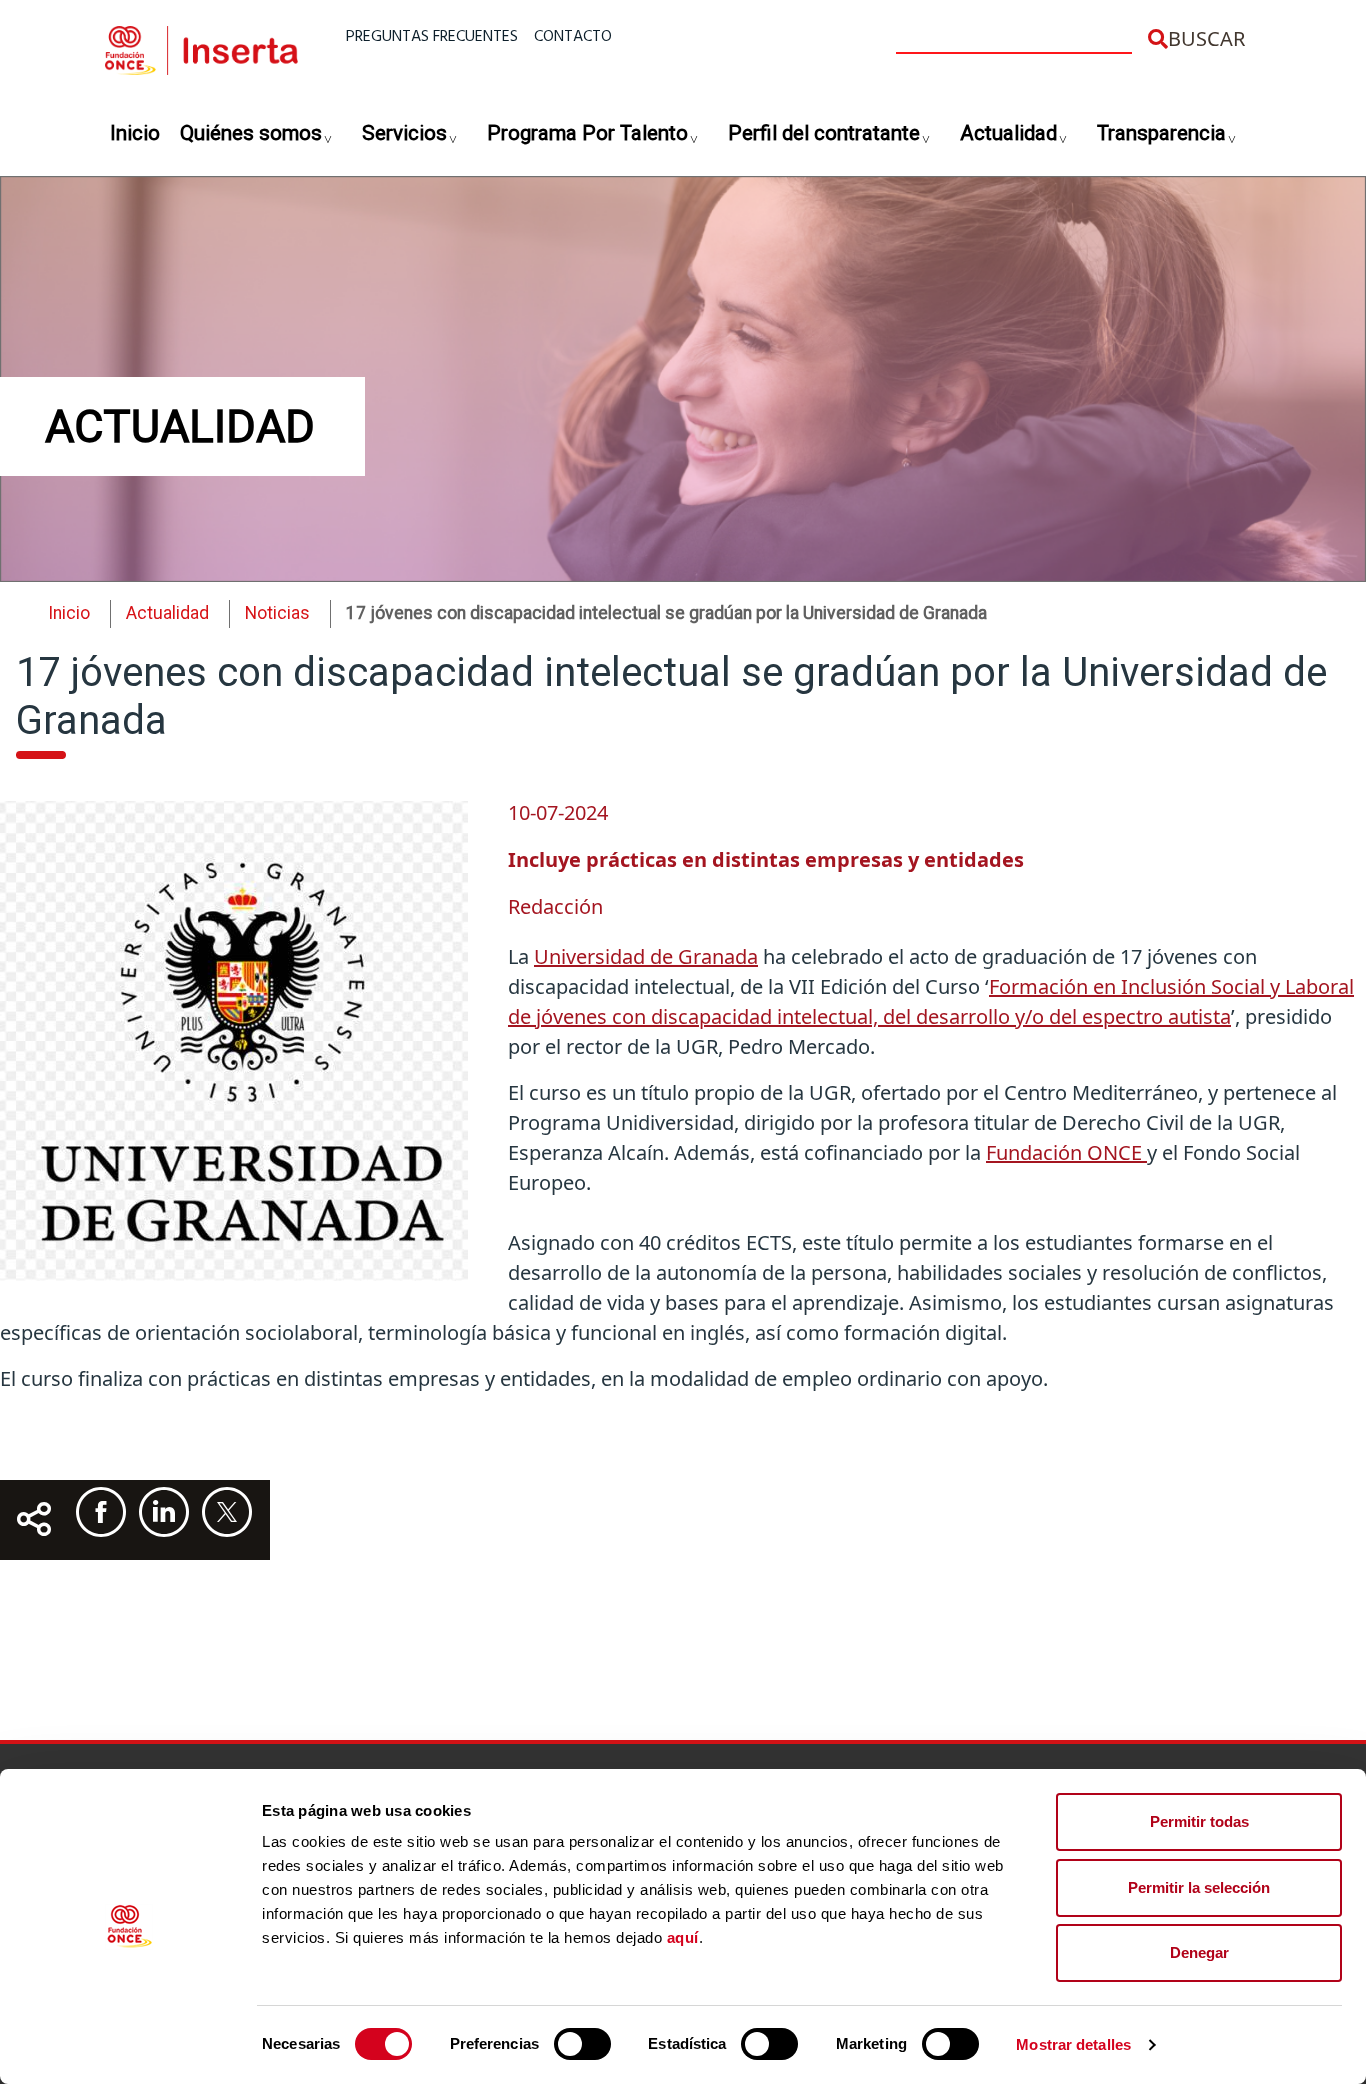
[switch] (582, 2044)
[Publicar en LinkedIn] (164, 1512)
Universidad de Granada (646, 956)
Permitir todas (1199, 1821)
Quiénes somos (251, 133)
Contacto (573, 37)
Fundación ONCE (1066, 1152)
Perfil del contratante (824, 133)
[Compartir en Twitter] (227, 1512)
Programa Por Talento (587, 133)
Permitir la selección (1199, 1887)
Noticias (277, 613)
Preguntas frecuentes (432, 37)
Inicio (135, 133)
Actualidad (1008, 133)
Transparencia (1161, 133)
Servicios (404, 133)
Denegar (1199, 1952)
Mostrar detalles (1073, 2044)
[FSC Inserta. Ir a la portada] (201, 47)
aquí (683, 1937)
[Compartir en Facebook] (101, 1512)
